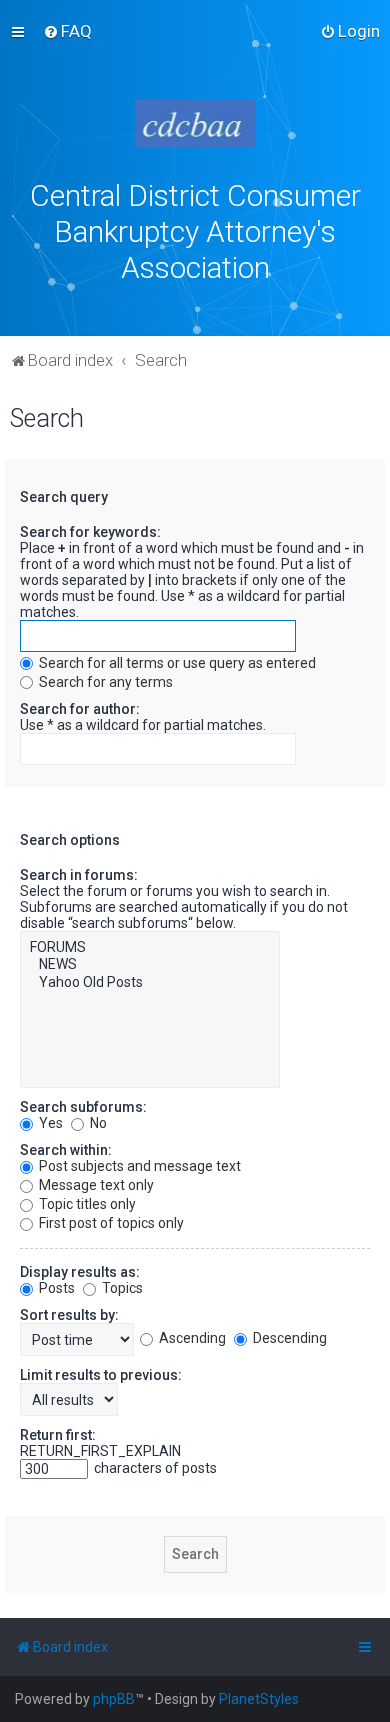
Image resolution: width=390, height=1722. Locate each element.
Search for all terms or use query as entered (176, 663)
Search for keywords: (90, 532)
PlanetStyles (259, 1699)
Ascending (191, 1338)
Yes (49, 1123)
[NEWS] (150, 965)
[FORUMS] (150, 948)
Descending (288, 1338)
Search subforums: (83, 1107)
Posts (55, 1288)
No (97, 1123)
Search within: (66, 1150)
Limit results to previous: (101, 1375)
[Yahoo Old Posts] (150, 983)
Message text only (95, 1185)
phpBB (114, 1699)
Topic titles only (86, 1204)
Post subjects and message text (138, 1166)
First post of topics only (110, 1223)
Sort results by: (69, 1315)
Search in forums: (79, 875)
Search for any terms (104, 682)
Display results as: (80, 1272)
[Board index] (195, 124)
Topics (121, 1288)
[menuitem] (67, 31)
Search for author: (80, 709)
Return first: (58, 1435)
